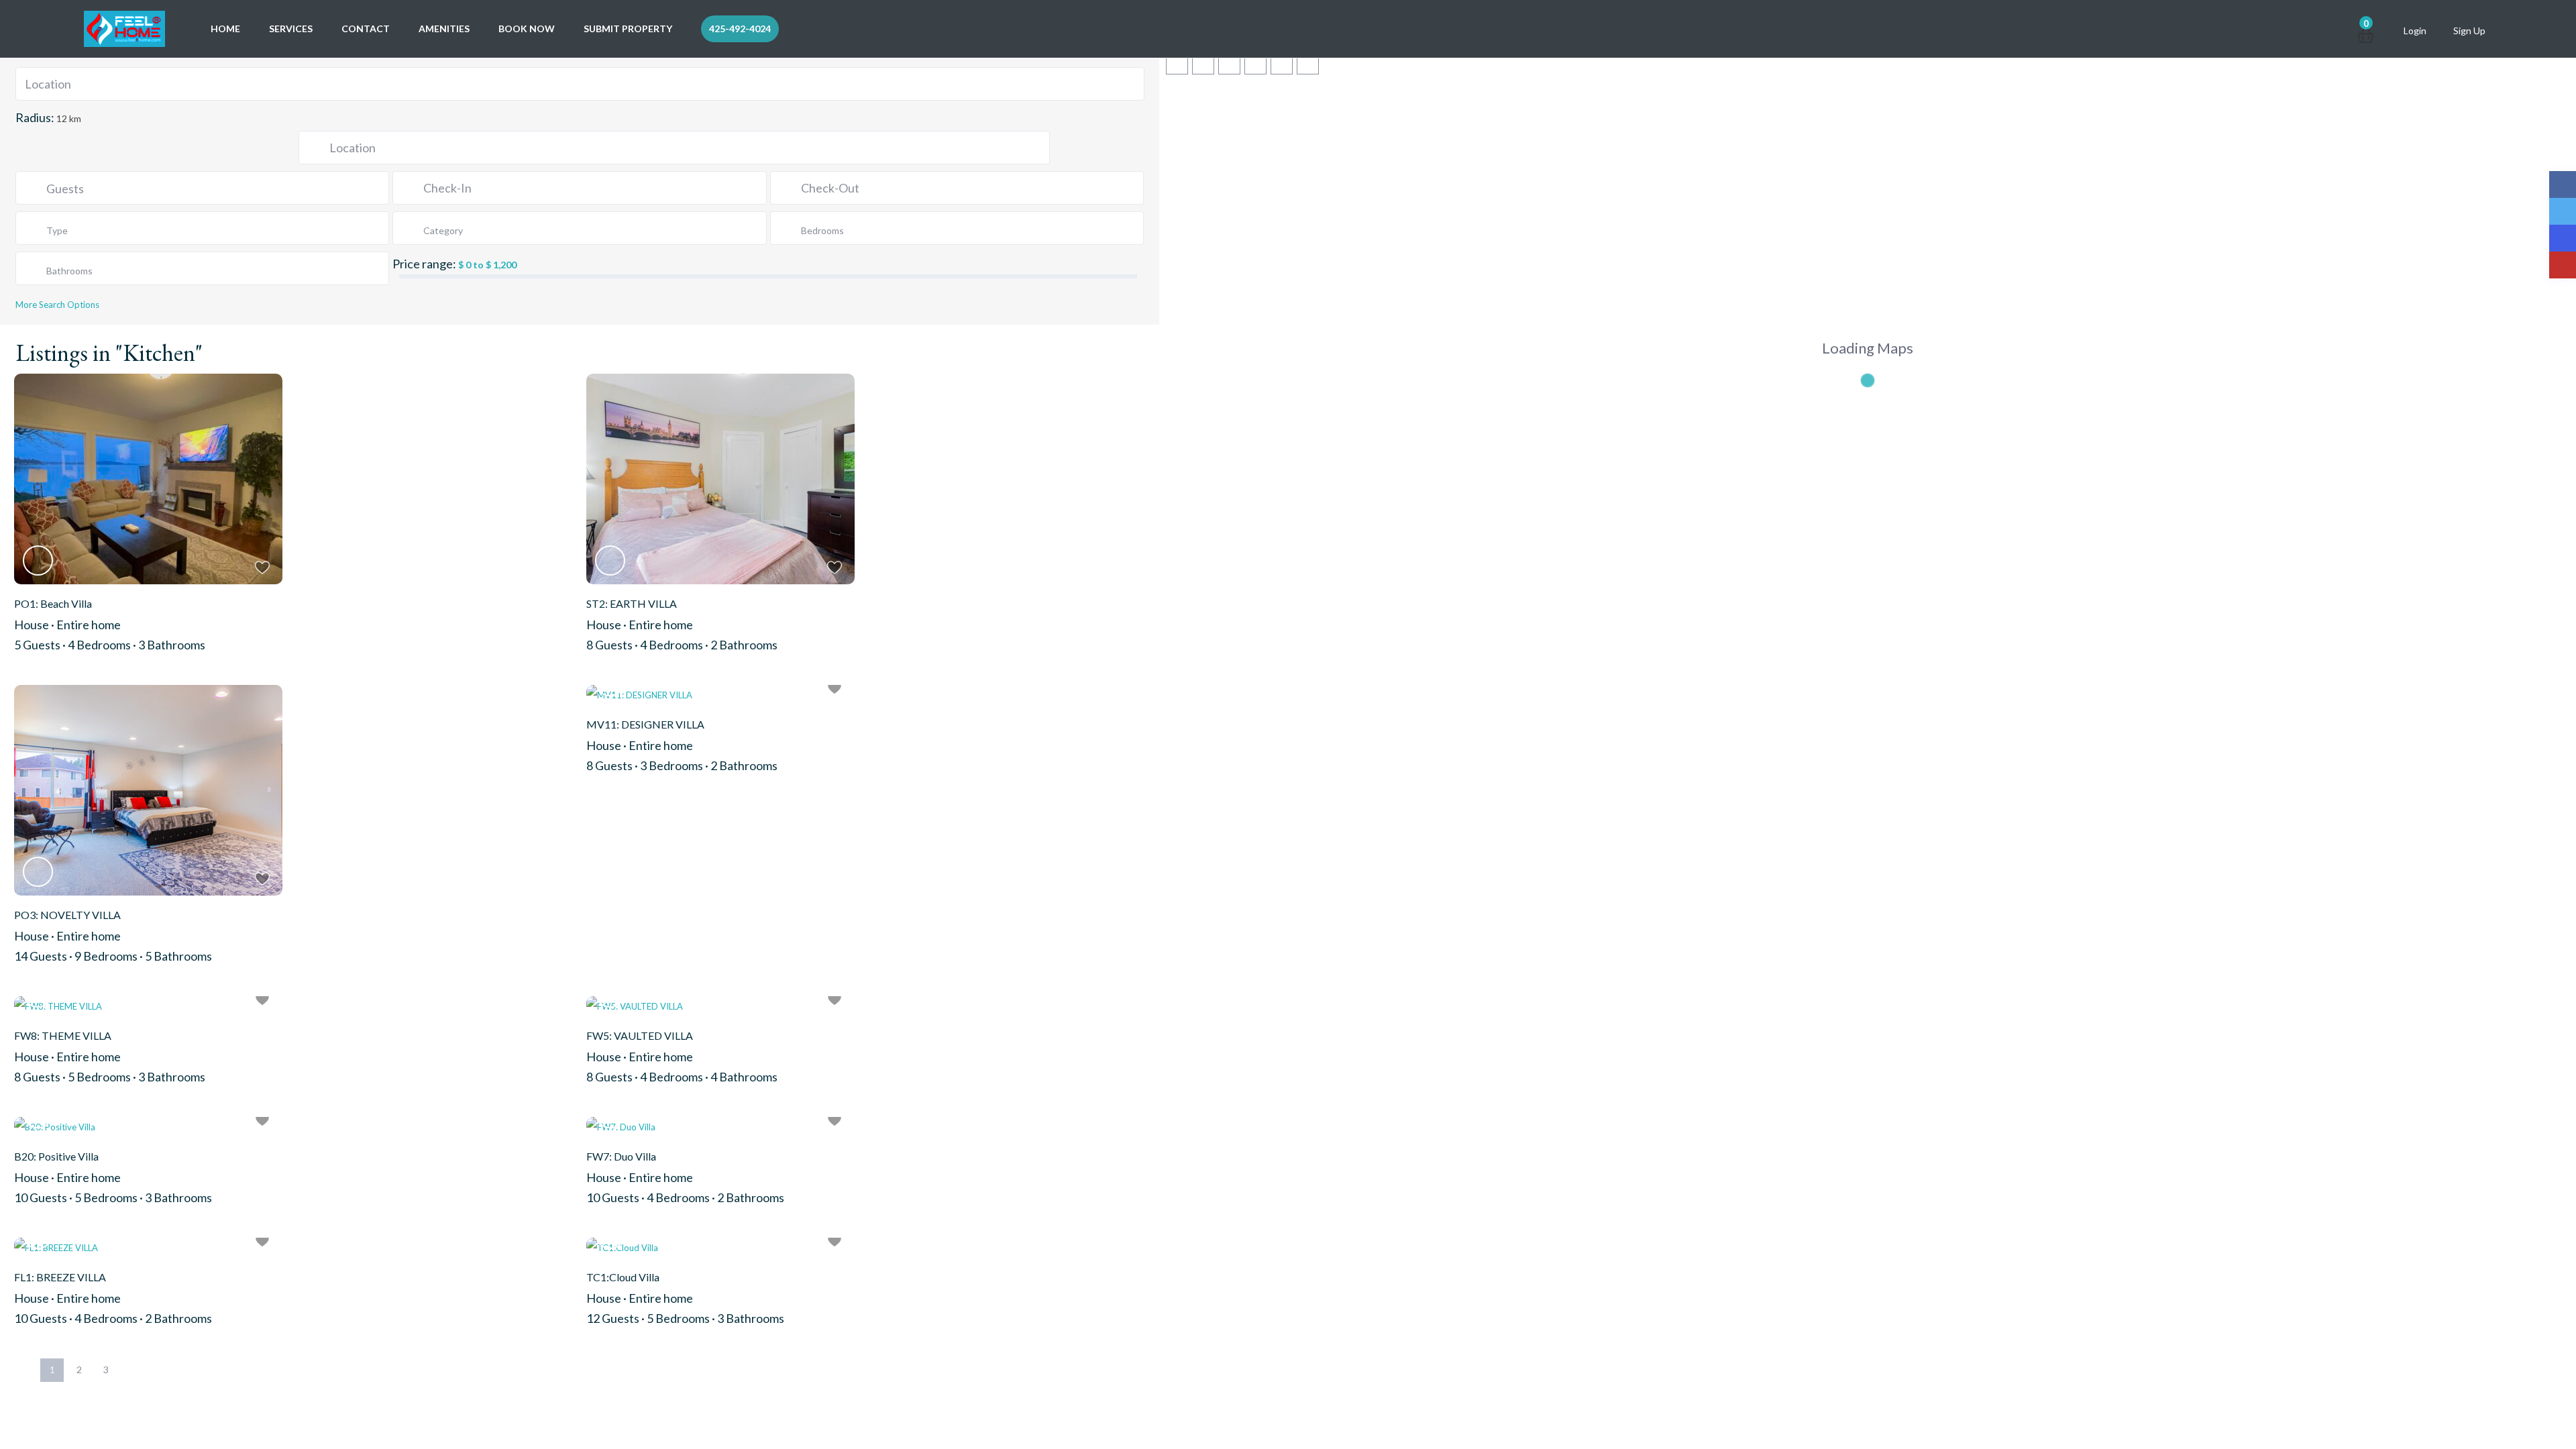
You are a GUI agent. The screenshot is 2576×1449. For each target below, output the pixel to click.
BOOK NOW (527, 29)
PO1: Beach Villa (53, 603)
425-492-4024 (740, 29)
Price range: (424, 264)
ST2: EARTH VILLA (632, 603)
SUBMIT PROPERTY (628, 29)
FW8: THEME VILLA (63, 1035)
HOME (225, 29)
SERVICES (291, 29)
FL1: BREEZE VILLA (60, 1277)
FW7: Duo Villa (621, 1156)
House (32, 625)
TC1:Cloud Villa (623, 1277)
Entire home (89, 625)
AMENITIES (444, 29)
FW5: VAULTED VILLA (640, 1035)
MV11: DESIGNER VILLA (645, 724)
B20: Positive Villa (56, 1156)
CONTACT (366, 29)
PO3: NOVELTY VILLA (67, 915)
